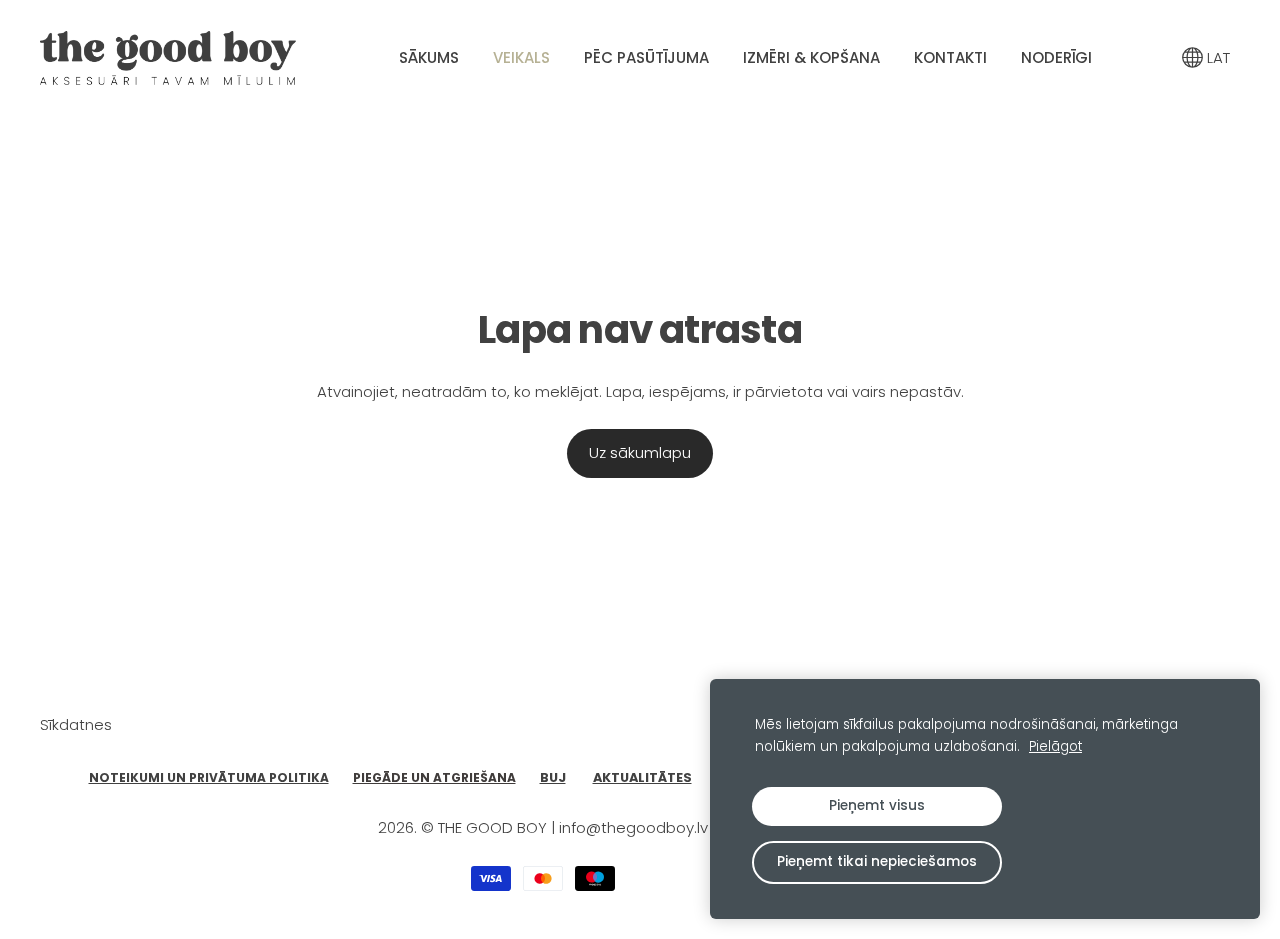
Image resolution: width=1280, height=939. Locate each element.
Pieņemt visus (877, 805)
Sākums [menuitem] (429, 57)
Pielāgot (1055, 746)
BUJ (553, 777)
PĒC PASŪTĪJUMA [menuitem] (646, 57)
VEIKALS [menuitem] (521, 57)
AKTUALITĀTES (642, 777)
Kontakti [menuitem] (950, 57)
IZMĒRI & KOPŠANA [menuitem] (811, 57)
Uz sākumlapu (640, 452)
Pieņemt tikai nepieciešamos (877, 861)
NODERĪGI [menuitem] (1056, 57)
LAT (1216, 57)
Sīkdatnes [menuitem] (76, 724)
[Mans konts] (1150, 58)
